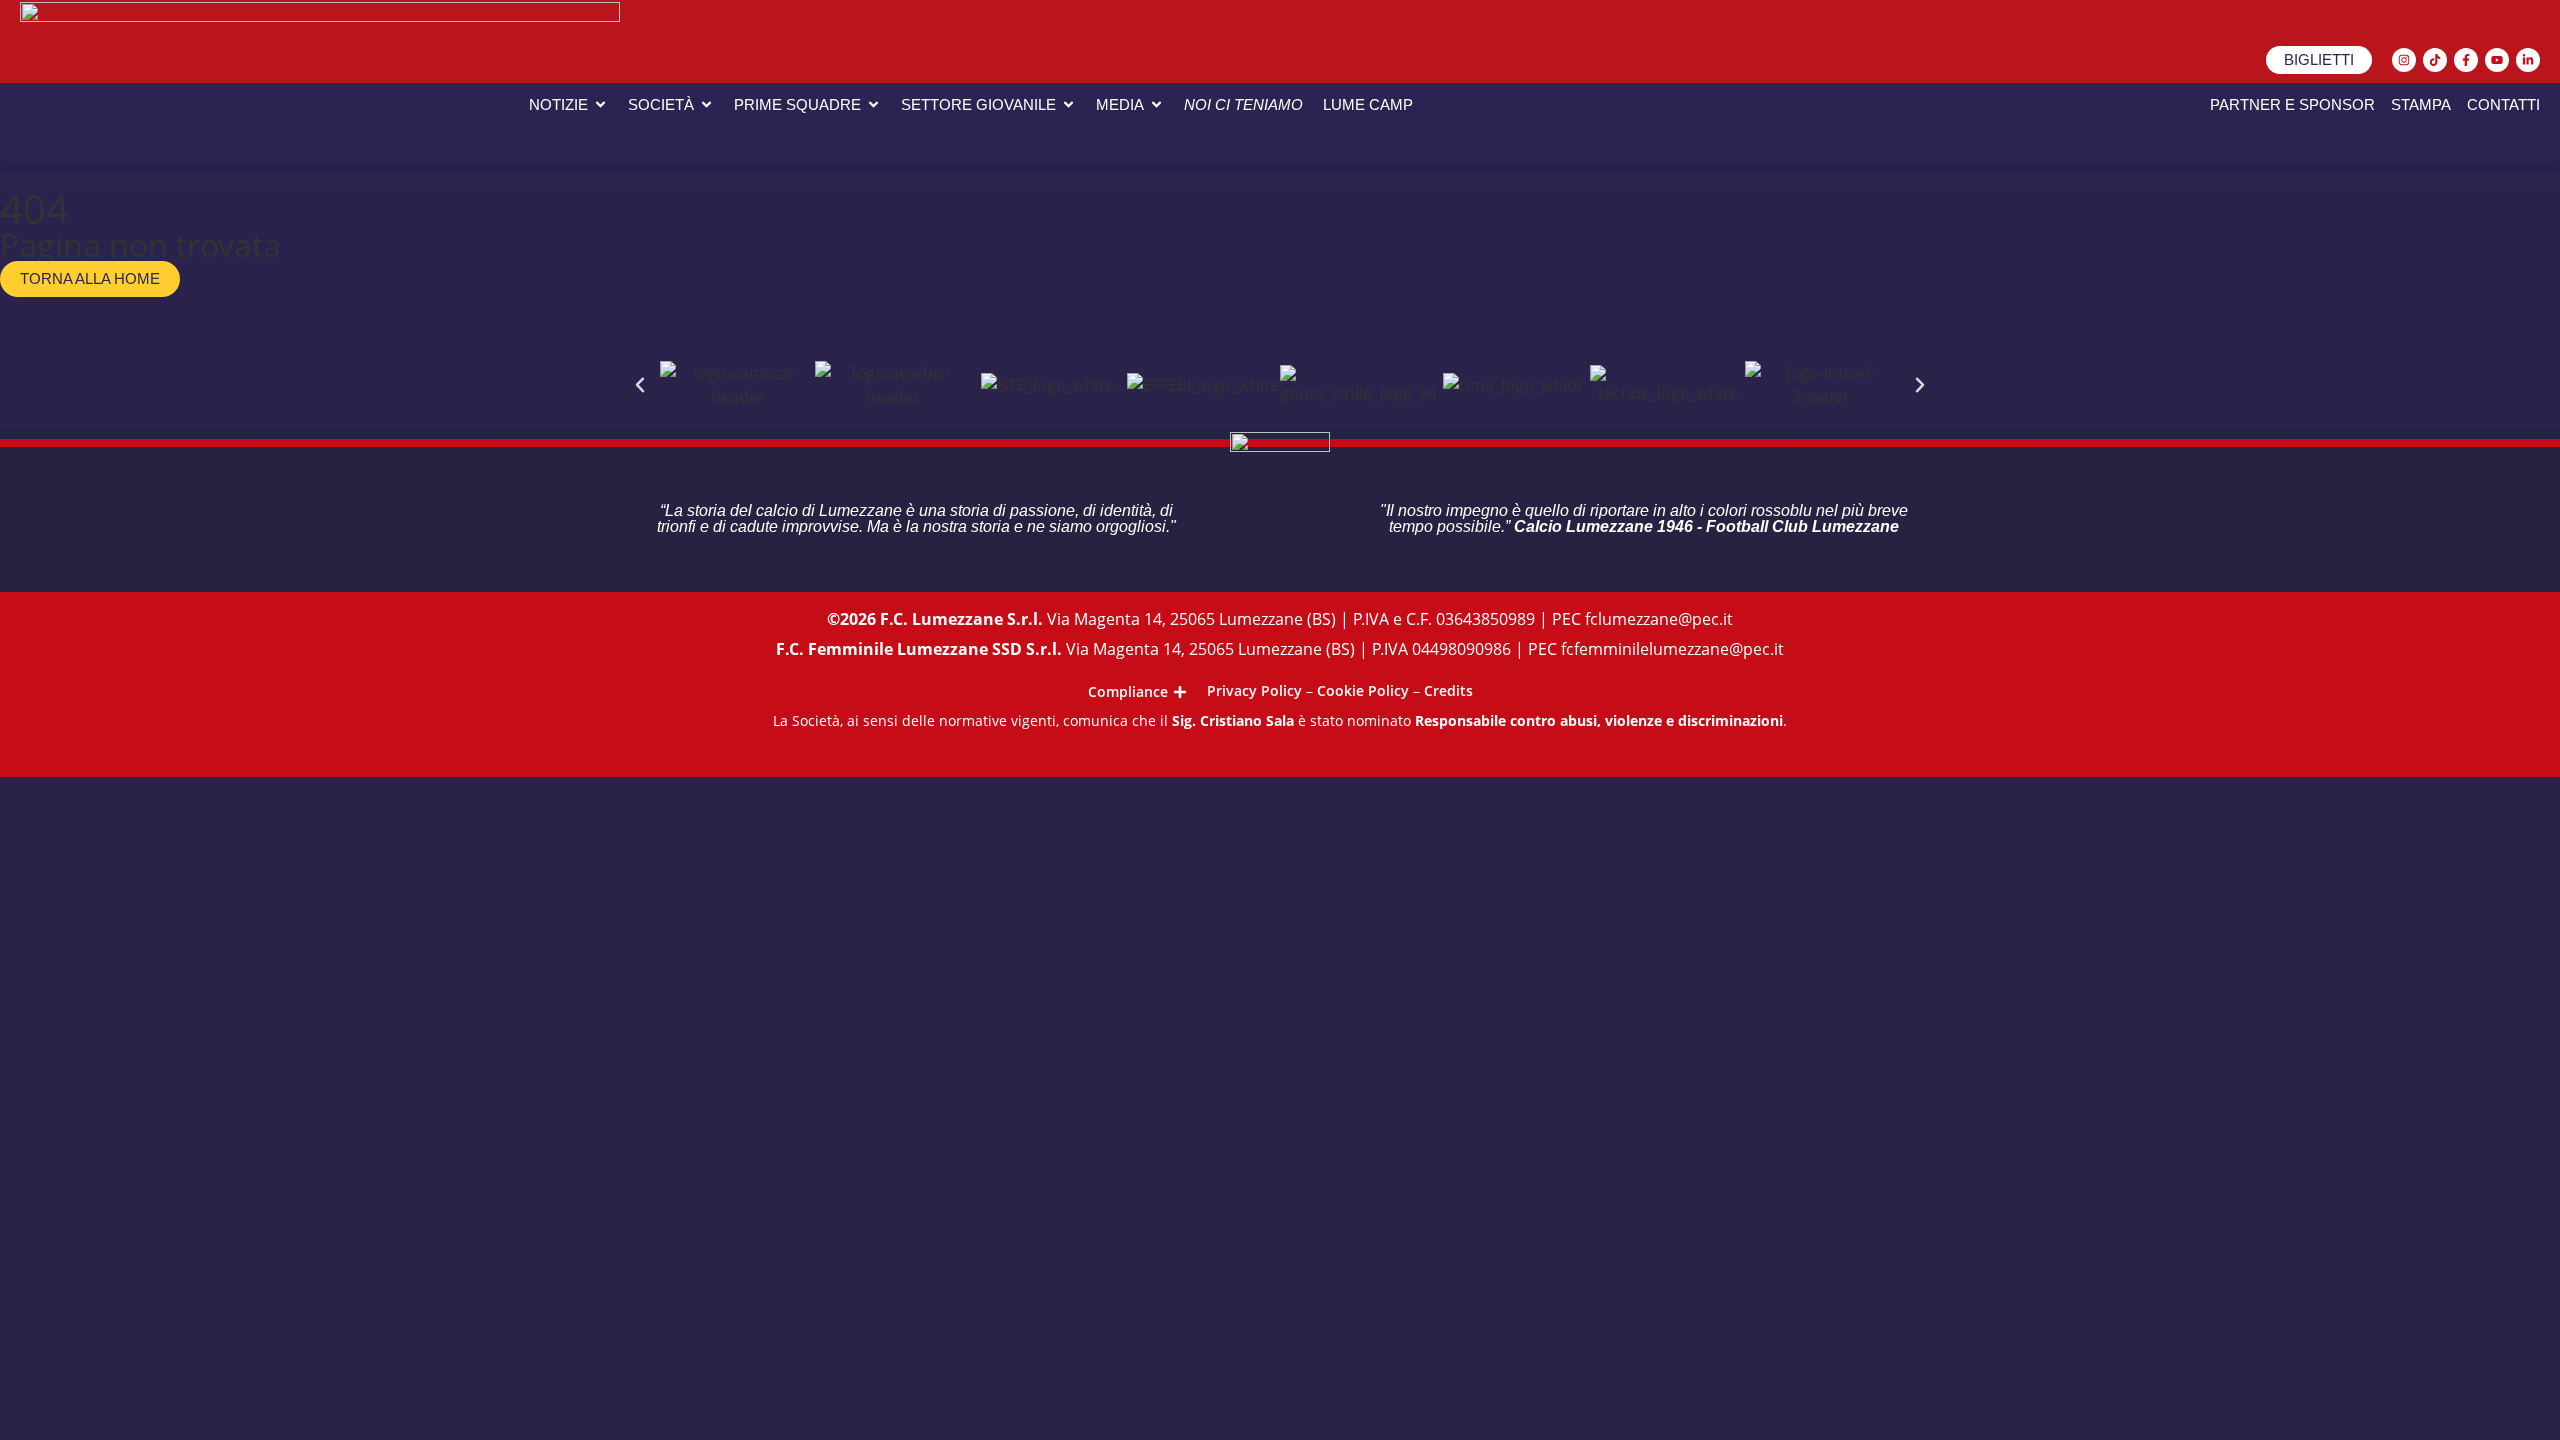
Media (1120, 104)
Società (661, 104)
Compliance (1128, 692)
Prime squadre (797, 104)
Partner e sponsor (2292, 104)
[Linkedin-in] (2528, 60)
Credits (1448, 690)
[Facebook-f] (2466, 60)
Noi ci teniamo (1243, 104)
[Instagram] (2404, 60)
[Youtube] (2497, 60)
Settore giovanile (978, 104)
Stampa (2421, 104)
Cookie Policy (1363, 690)
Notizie (558, 104)
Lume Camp (1368, 104)
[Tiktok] (2435, 60)
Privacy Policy (1254, 690)
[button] (640, 385)
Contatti (2503, 104)
